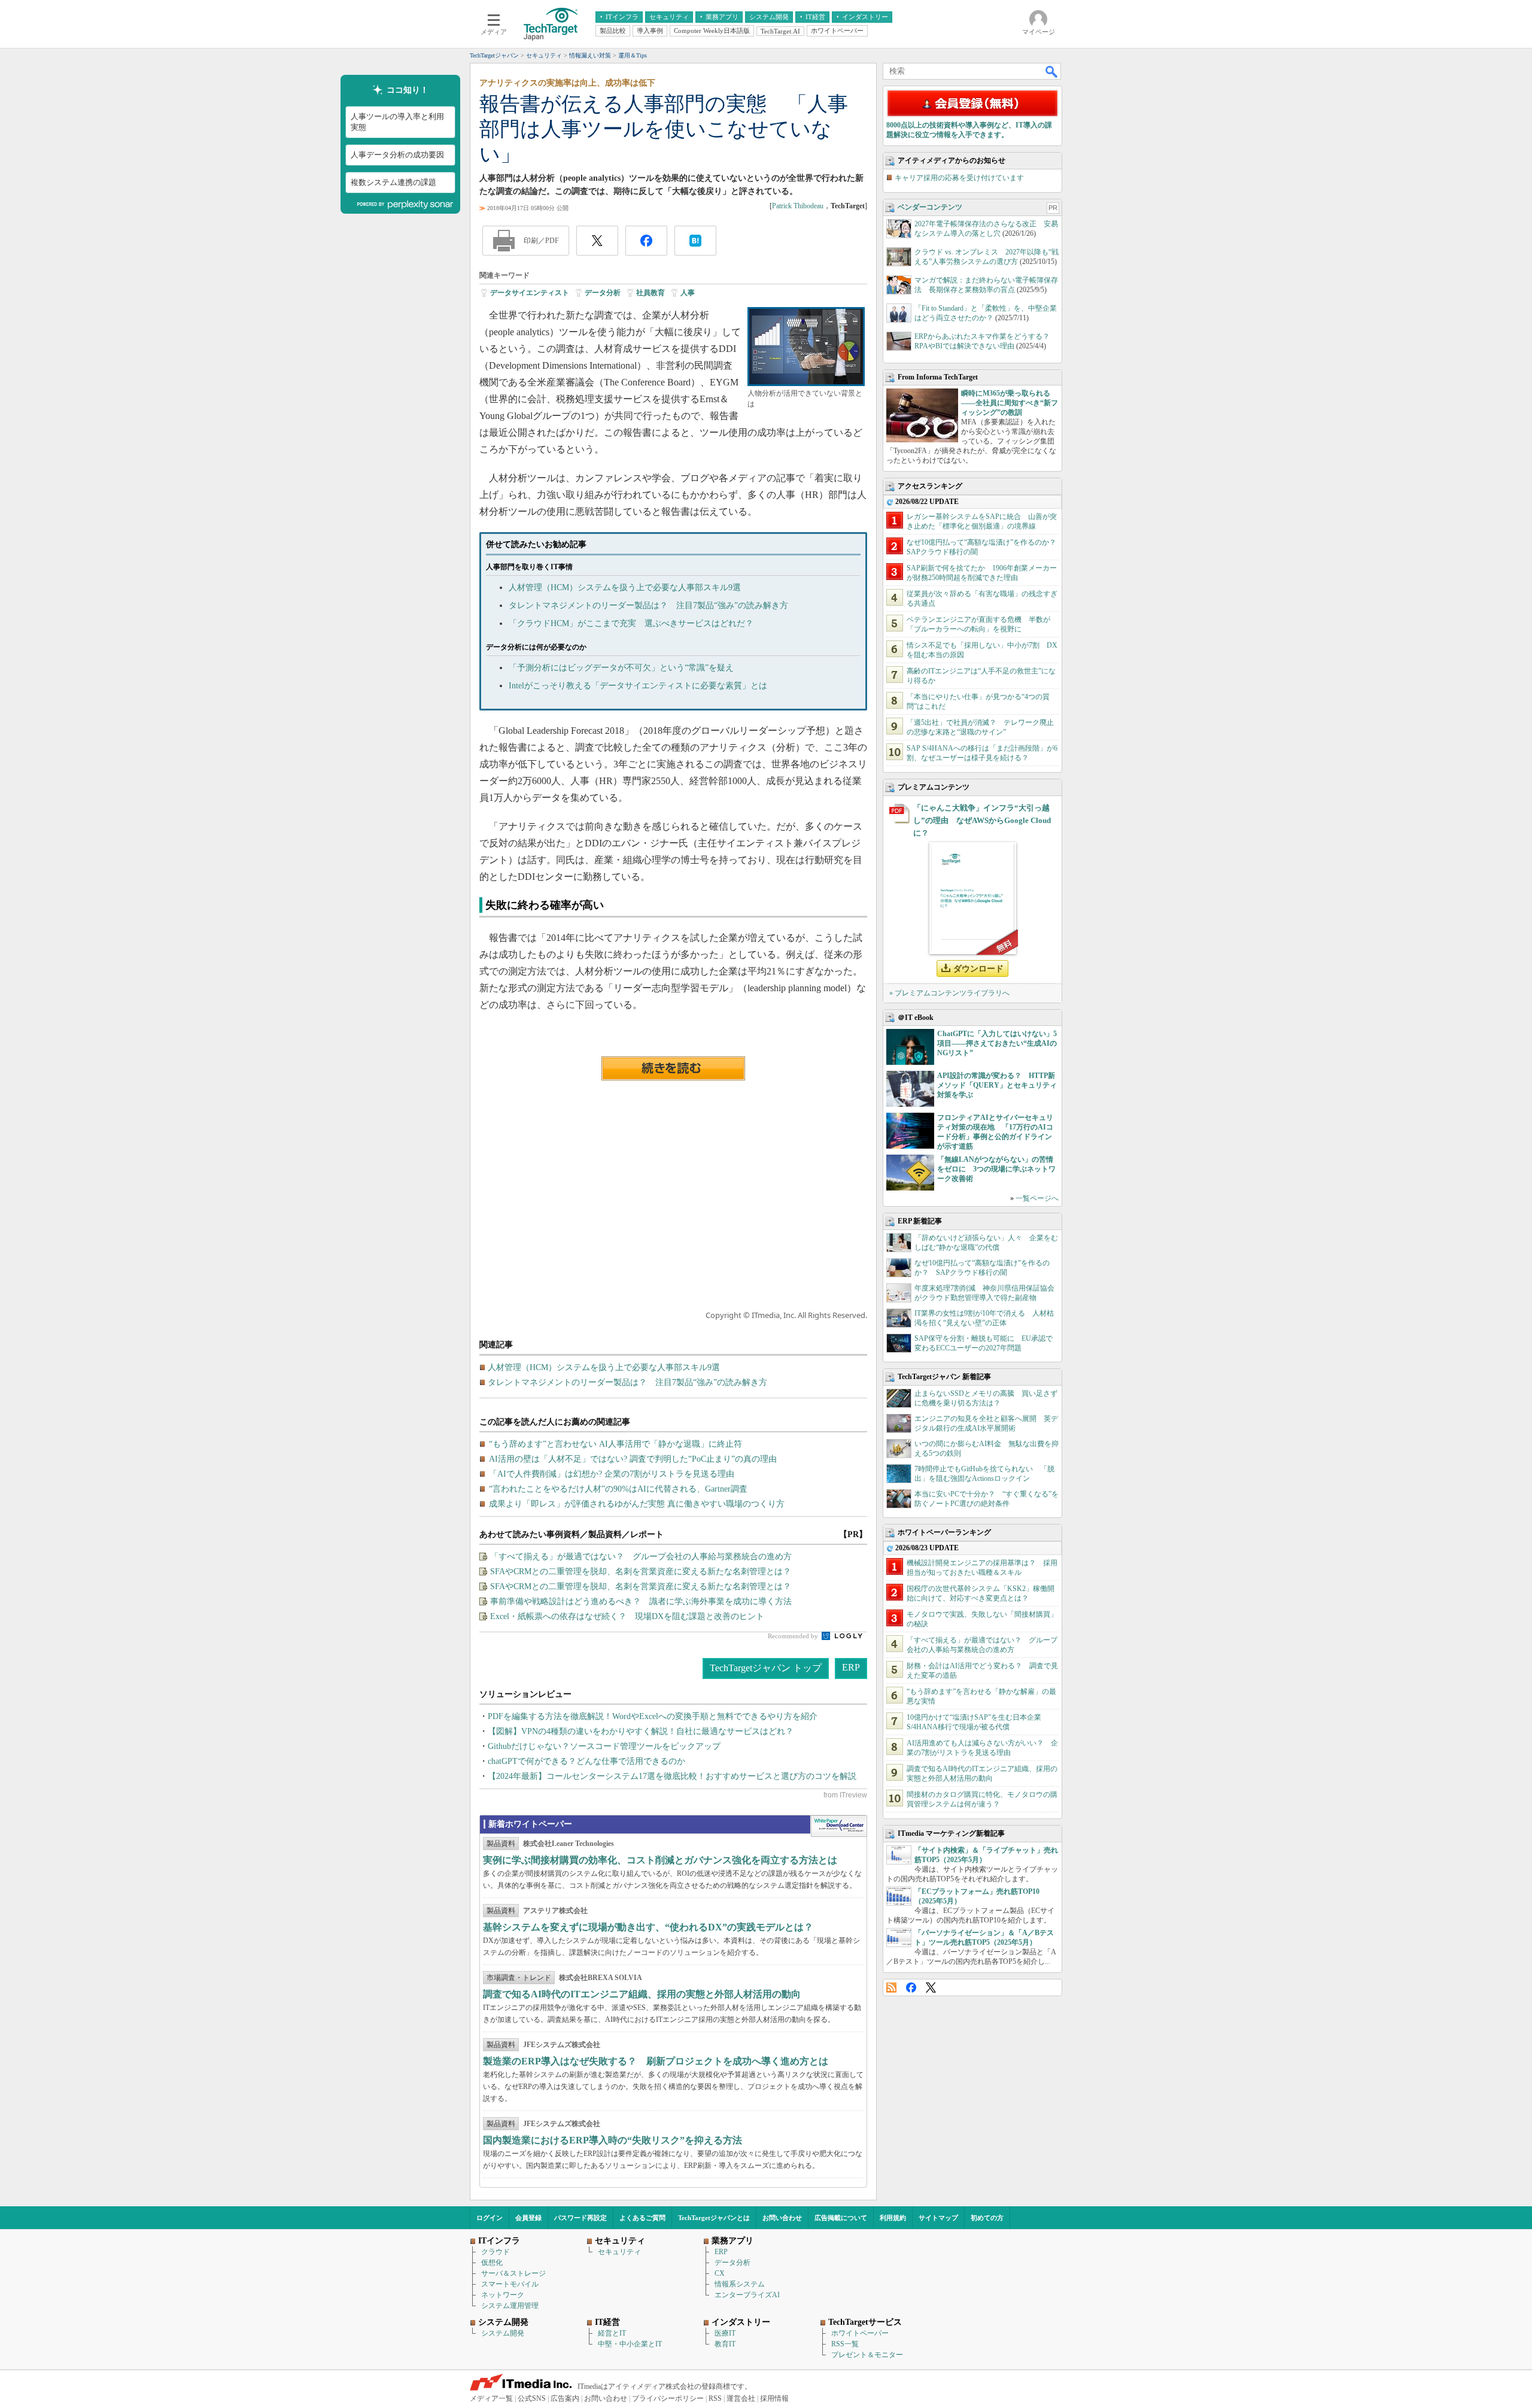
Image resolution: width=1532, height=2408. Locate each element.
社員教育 (651, 293)
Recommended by (794, 1636)
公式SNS (532, 2398)
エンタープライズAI (747, 2295)
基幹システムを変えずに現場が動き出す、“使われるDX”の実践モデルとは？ (648, 1927)
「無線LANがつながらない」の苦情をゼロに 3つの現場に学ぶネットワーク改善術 (996, 1169)
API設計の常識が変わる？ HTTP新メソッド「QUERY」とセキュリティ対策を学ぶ (997, 1085)
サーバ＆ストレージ (513, 2273)
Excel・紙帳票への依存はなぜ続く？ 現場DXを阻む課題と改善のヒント (627, 1616)
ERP (851, 1667)
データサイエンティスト (530, 293)
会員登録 (528, 2218)
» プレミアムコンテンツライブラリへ (949, 993)
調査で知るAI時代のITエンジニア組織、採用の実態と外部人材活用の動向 (642, 1994)
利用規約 (893, 2218)
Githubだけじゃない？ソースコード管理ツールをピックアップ (604, 1746)
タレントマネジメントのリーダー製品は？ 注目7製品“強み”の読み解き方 (648, 605)
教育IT (725, 2344)
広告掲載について (841, 2218)
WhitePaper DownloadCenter (839, 1826)
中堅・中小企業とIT (630, 2344)
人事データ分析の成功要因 (397, 155)
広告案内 (565, 2398)
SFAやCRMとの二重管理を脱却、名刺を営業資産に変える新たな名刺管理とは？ (641, 1572)
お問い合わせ (782, 2218)
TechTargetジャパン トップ (766, 1668)
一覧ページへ (1037, 1198)
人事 (688, 293)
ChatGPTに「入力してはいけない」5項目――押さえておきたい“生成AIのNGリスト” (997, 1043)
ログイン (490, 2218)
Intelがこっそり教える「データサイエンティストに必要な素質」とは (638, 686)
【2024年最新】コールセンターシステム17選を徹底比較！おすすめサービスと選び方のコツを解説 (672, 1776)
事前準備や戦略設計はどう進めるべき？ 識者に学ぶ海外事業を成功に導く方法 (641, 1601)
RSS (891, 1988)
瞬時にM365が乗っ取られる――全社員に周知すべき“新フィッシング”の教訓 (1010, 403)
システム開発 (503, 2333)
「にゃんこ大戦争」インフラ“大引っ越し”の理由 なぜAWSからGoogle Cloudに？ (982, 820)
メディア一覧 (491, 2398)
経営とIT (612, 2333)
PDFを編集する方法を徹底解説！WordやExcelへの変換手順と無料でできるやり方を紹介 (653, 1716)
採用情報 (774, 2398)
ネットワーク (503, 2295)
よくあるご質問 (642, 2218)
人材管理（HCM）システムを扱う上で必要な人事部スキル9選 (625, 587)
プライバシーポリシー (668, 2398)
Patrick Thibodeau (798, 206)
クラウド (496, 2252)
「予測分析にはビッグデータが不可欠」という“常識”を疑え (621, 668)
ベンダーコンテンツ (930, 207)
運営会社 (741, 2398)
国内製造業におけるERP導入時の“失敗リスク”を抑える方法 (613, 2140)
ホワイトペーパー (860, 2333)
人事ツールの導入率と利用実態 (397, 122)
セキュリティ (619, 2252)
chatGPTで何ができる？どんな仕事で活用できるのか (586, 1761)
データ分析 (603, 293)
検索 (1052, 71)
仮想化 (492, 2263)
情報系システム (740, 2284)
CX (720, 2273)
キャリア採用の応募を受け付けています (959, 178)
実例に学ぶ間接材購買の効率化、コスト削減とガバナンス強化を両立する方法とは (660, 1860)
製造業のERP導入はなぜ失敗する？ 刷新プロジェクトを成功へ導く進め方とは (656, 2061)
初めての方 (987, 2218)
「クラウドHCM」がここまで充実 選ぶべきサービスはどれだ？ (631, 623)
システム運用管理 (510, 2306)
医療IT (725, 2333)
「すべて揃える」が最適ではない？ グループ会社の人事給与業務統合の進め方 (641, 1557)
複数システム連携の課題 (393, 182)
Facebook (911, 1988)
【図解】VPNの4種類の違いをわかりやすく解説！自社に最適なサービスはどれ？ (641, 1731)
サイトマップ (938, 2218)
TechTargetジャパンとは (714, 2218)
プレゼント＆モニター (867, 2355)
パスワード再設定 (580, 2218)
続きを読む (673, 1068)
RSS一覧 (845, 2344)
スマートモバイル (510, 2284)
